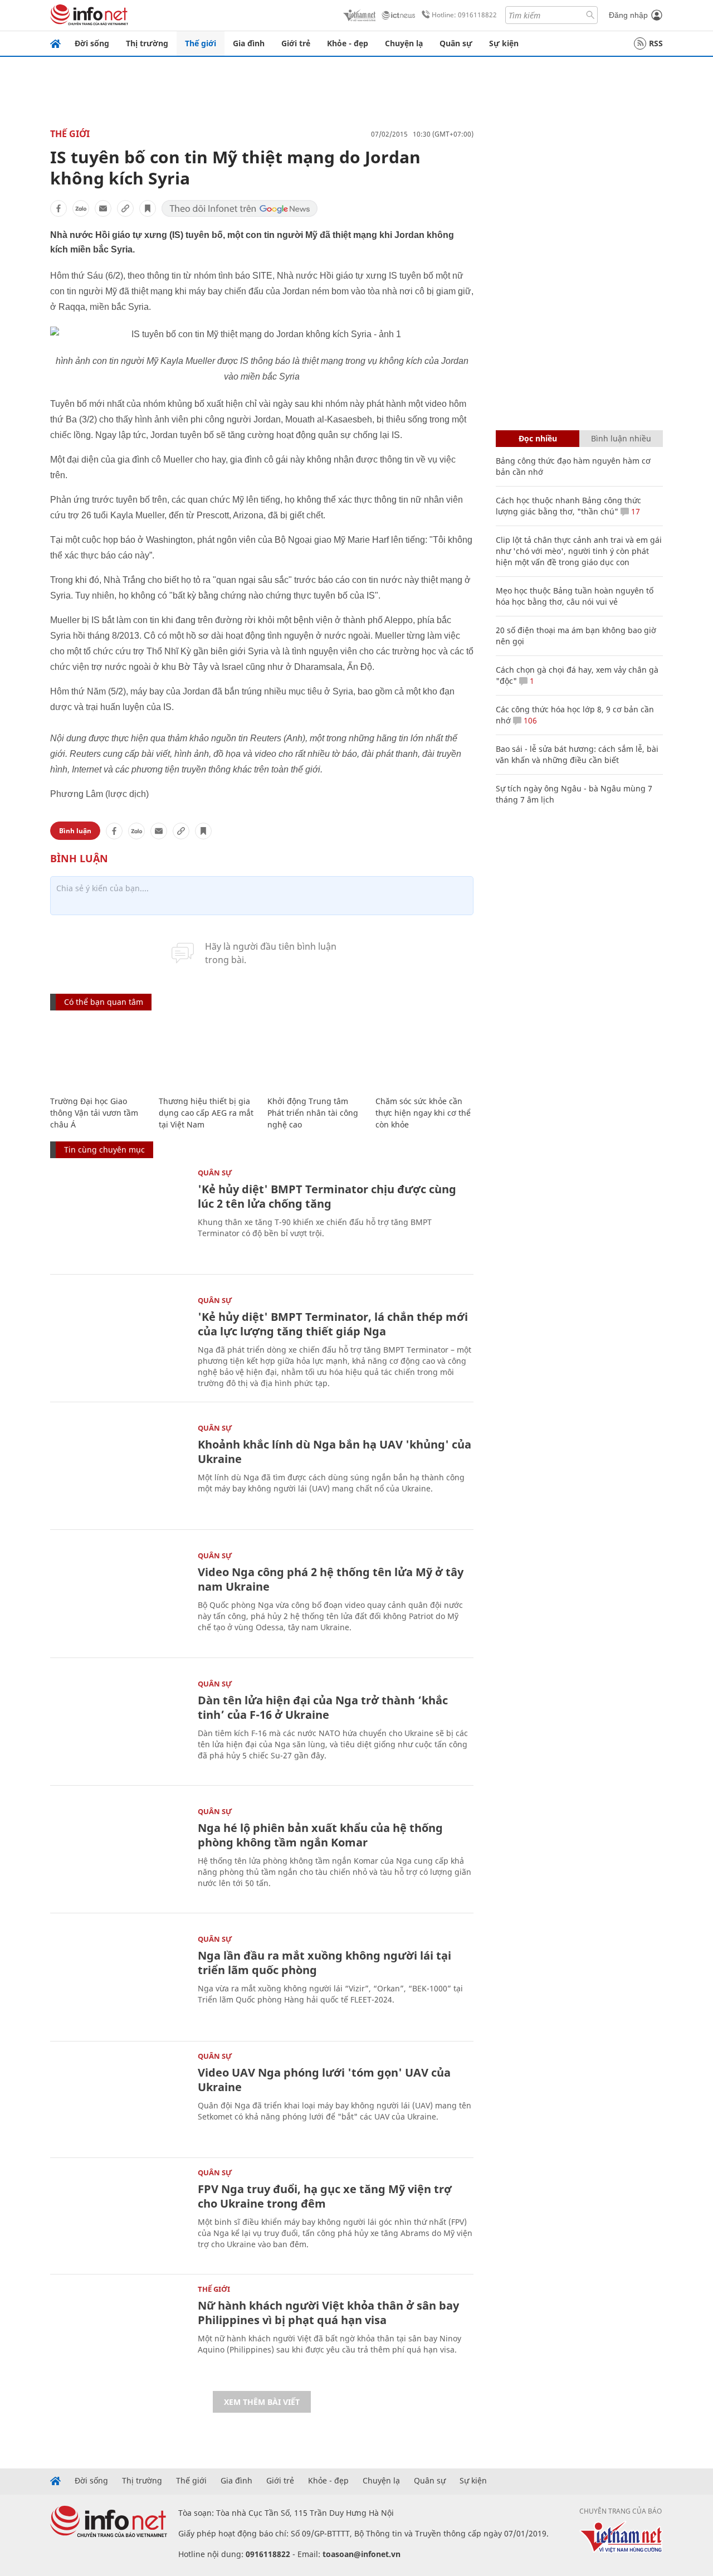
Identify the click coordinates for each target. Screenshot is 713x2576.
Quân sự (456, 43)
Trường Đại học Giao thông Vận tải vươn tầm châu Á (94, 1113)
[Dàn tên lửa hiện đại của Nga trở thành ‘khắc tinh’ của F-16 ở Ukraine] (118, 1726)
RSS (656, 43)
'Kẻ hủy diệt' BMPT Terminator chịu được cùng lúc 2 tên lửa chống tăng (327, 1196)
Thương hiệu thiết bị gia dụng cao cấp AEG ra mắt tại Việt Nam (206, 1113)
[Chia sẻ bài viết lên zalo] (81, 208)
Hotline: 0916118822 (464, 15)
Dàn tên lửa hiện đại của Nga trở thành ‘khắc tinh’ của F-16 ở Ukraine (323, 1707)
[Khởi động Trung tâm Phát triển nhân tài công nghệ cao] (316, 1054)
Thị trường (147, 43)
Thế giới (201, 43)
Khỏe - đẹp (348, 43)
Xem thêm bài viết (262, 2402)
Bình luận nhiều (621, 438)
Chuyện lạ (404, 43)
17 (634, 511)
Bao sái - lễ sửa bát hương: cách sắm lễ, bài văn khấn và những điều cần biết (577, 754)
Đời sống (92, 43)
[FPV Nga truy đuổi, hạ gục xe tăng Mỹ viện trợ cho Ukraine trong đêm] (118, 2215)
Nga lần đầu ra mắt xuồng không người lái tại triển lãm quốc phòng (324, 1963)
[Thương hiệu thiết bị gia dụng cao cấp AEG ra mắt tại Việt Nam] (207, 1054)
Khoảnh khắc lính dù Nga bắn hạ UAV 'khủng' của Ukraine (334, 1452)
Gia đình (249, 43)
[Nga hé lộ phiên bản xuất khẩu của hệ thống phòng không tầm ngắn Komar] (118, 1853)
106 (529, 720)
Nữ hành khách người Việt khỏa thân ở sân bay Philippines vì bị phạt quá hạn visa (328, 2313)
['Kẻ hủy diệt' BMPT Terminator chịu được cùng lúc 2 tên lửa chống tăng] (118, 1215)
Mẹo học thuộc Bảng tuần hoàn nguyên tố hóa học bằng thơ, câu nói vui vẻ (575, 596)
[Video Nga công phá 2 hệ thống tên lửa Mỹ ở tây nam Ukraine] (118, 1598)
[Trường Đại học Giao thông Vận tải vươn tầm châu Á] (99, 1054)
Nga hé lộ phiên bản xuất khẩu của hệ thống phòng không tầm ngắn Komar (320, 1835)
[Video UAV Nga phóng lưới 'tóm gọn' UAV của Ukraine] (118, 2098)
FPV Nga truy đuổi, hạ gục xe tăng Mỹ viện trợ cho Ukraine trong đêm (325, 2196)
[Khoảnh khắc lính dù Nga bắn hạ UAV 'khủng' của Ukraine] (118, 1470)
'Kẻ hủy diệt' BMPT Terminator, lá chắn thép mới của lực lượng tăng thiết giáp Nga (333, 1324)
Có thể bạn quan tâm (104, 1002)
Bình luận (75, 831)
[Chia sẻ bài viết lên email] (103, 208)
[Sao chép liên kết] (125, 208)
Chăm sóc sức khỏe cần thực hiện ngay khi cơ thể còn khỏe (423, 1113)
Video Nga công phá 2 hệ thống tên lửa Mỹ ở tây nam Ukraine (331, 1579)
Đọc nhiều (538, 438)
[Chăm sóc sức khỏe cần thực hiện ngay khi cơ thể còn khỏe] (424, 1054)
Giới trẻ (296, 43)
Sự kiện (504, 43)
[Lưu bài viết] (148, 208)
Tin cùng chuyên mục (104, 1150)
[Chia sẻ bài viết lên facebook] (58, 208)
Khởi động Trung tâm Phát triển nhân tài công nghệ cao (313, 1113)
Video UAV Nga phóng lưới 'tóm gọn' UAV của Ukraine (324, 2080)
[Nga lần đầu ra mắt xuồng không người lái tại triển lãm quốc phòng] (118, 1981)
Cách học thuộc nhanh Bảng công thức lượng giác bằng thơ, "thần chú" (568, 506)
